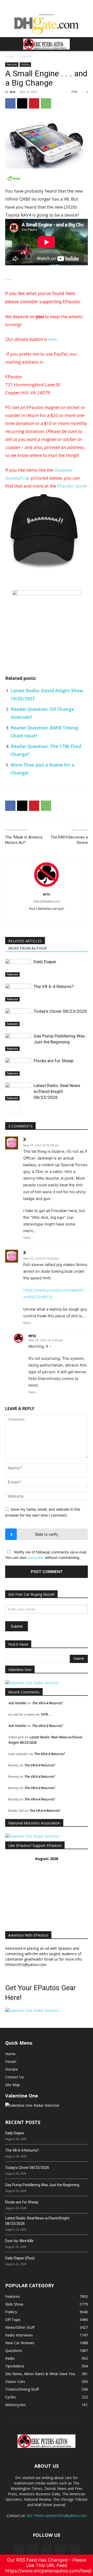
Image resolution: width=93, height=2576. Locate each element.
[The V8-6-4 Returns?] (18, 993)
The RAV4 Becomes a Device (69, 840)
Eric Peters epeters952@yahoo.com (57, 2516)
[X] (22, 103)
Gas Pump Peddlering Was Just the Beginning (42, 2185)
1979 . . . (47, 1714)
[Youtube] (74, 2550)
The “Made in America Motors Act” (24, 840)
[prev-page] (8, 1111)
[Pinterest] (34, 103)
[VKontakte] (60, 2550)
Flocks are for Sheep (53, 1061)
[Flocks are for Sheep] (18, 1067)
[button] (9, 44)
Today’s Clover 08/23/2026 (60, 1011)
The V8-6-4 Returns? (54, 986)
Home (10, 56)
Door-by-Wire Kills (19, 2241)
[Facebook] (10, 103)
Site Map (13, 2085)
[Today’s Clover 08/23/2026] (18, 1017)
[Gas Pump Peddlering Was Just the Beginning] (18, 1042)
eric (13, 92)
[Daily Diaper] (18, 968)
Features (26, 56)
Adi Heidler (17, 1703)
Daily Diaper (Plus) (20, 2258)
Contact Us (14, 2077)
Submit (17, 1626)
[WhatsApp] (46, 103)
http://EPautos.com (47, 901)
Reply (27, 1238)
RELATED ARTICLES (25, 941)
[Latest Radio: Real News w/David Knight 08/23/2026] (18, 1092)
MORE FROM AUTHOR (27, 948)
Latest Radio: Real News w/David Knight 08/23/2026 (57, 1091)
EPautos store (71, 486)
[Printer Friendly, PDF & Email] (47, 178)
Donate (11, 2069)
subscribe (36, 1557)
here (52, 339)
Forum (11, 2061)
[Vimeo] (47, 2550)
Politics (25, 64)
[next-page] (17, 1111)
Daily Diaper (45, 962)
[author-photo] (47, 887)
